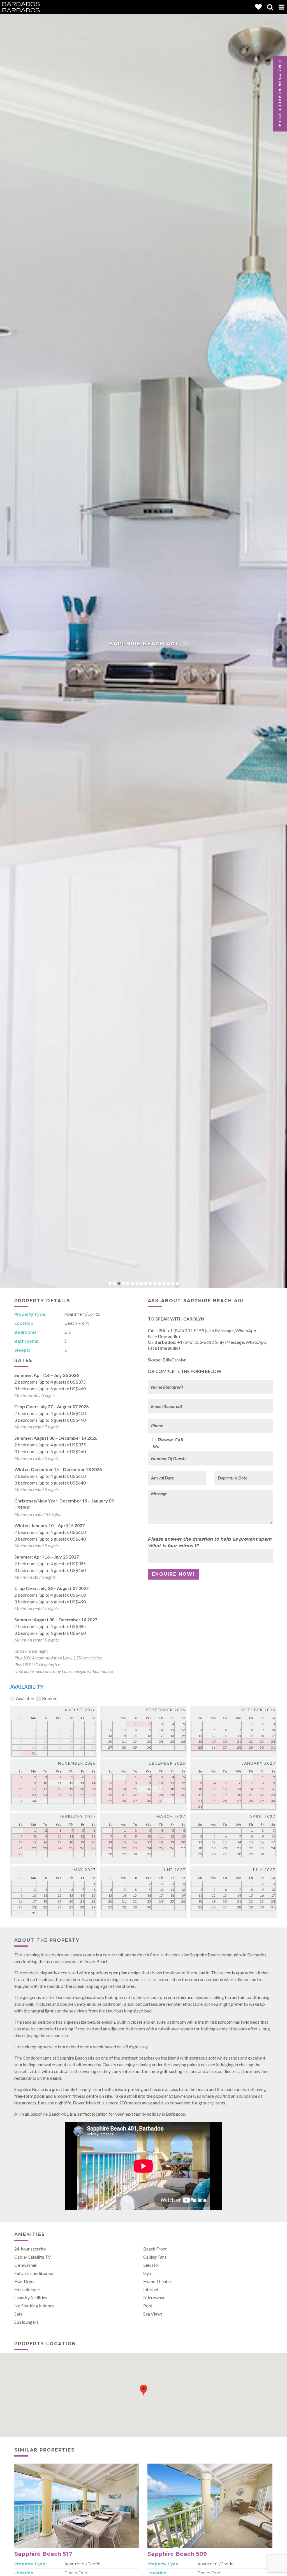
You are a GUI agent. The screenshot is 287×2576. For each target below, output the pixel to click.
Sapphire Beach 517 (43, 2554)
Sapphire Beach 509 (177, 2554)
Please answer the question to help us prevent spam (210, 1539)
